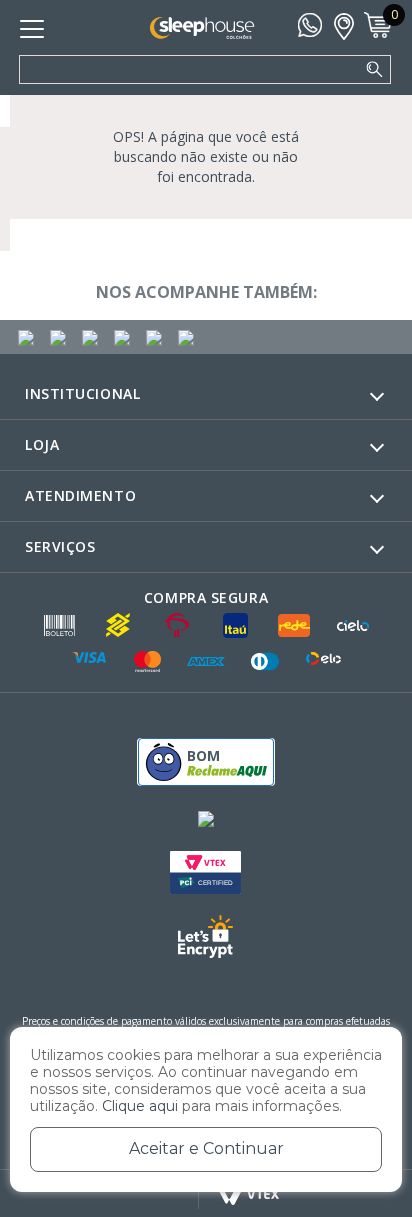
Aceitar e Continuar (206, 1148)
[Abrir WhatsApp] (362, 1166)
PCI (205, 872)
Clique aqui (140, 1106)
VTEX (249, 1194)
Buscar (375, 70)
